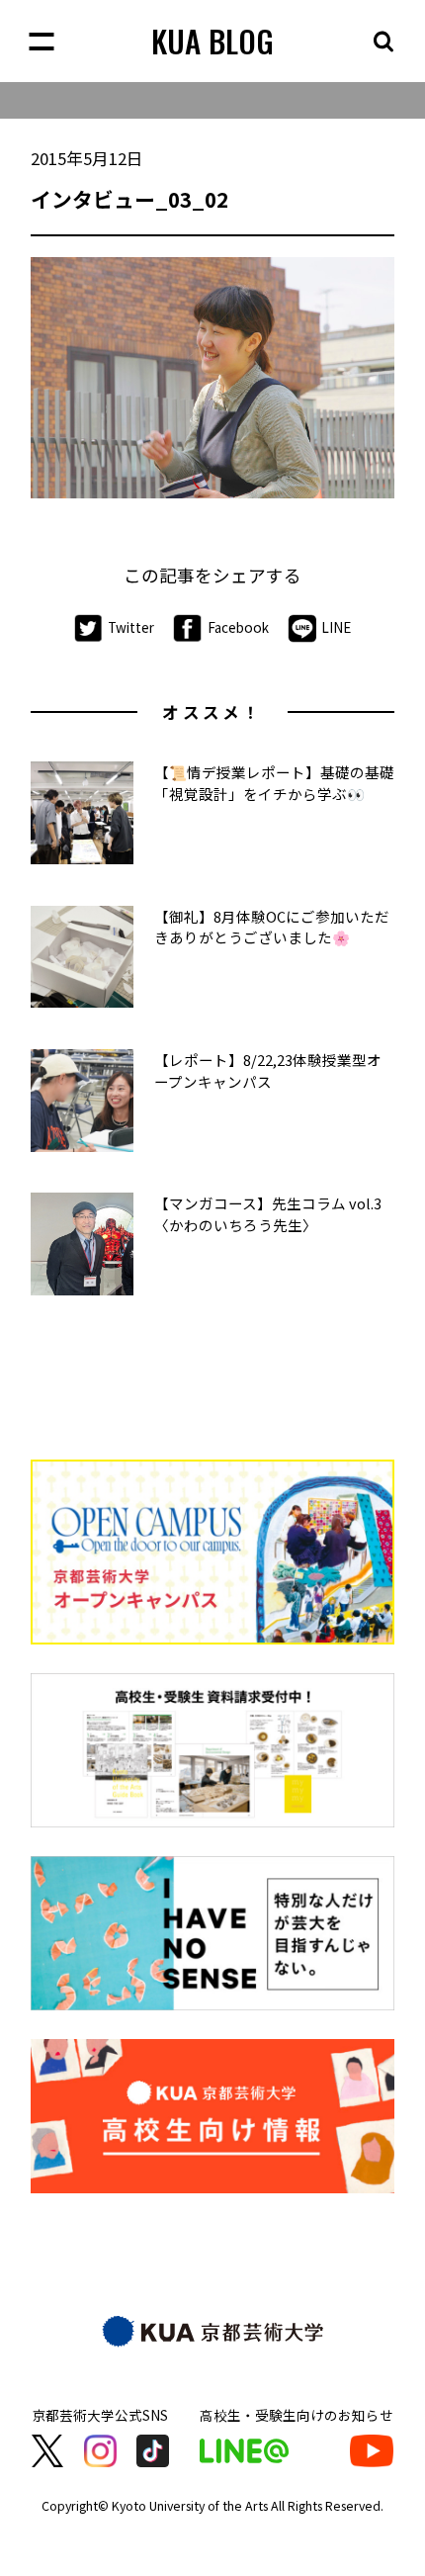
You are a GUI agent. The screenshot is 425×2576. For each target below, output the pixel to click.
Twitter (131, 626)
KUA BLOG (212, 41)
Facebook (238, 626)
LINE (336, 626)
